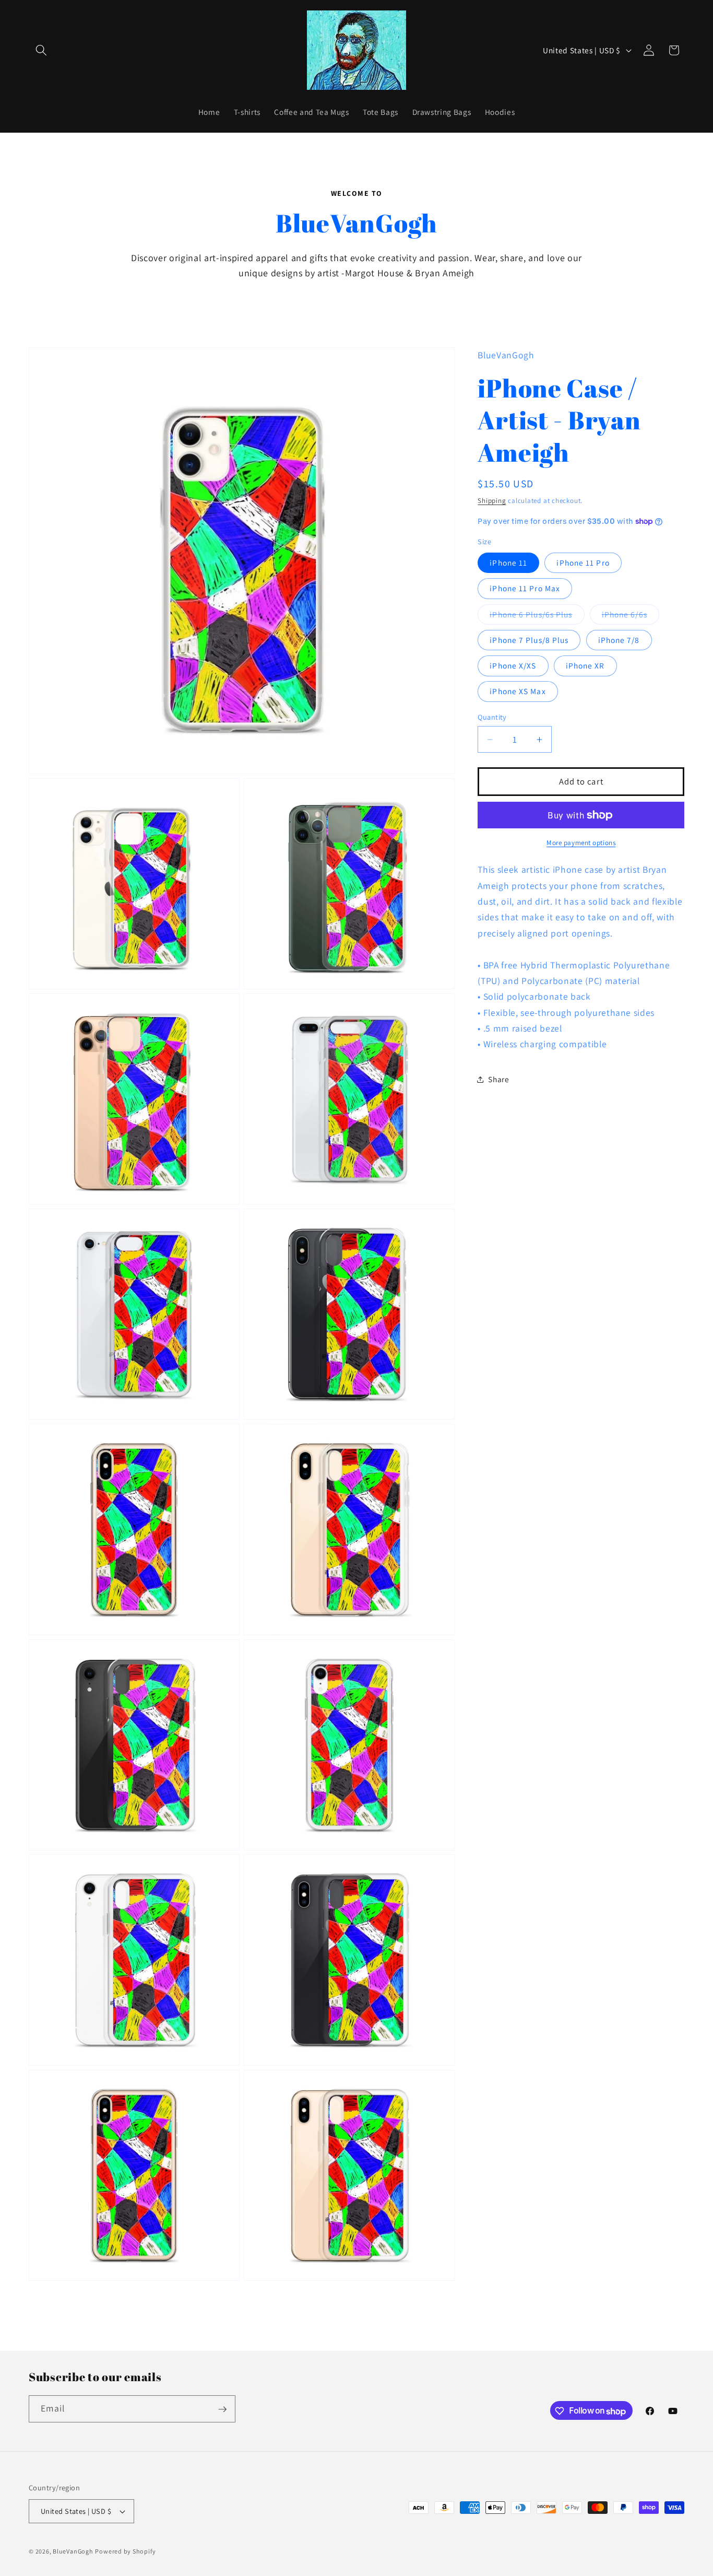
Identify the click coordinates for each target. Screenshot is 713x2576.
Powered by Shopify (125, 2551)
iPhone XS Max (518, 691)
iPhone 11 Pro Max (525, 588)
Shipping (492, 501)
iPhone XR (585, 665)
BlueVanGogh (73, 2551)
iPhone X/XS (513, 665)
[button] (41, 50)
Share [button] (498, 1079)
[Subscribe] (222, 2409)
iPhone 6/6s (631, 617)
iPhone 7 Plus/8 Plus (529, 640)
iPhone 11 (508, 563)
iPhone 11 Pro (583, 563)
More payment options (581, 843)
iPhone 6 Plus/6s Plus (537, 617)
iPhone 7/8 (619, 640)
